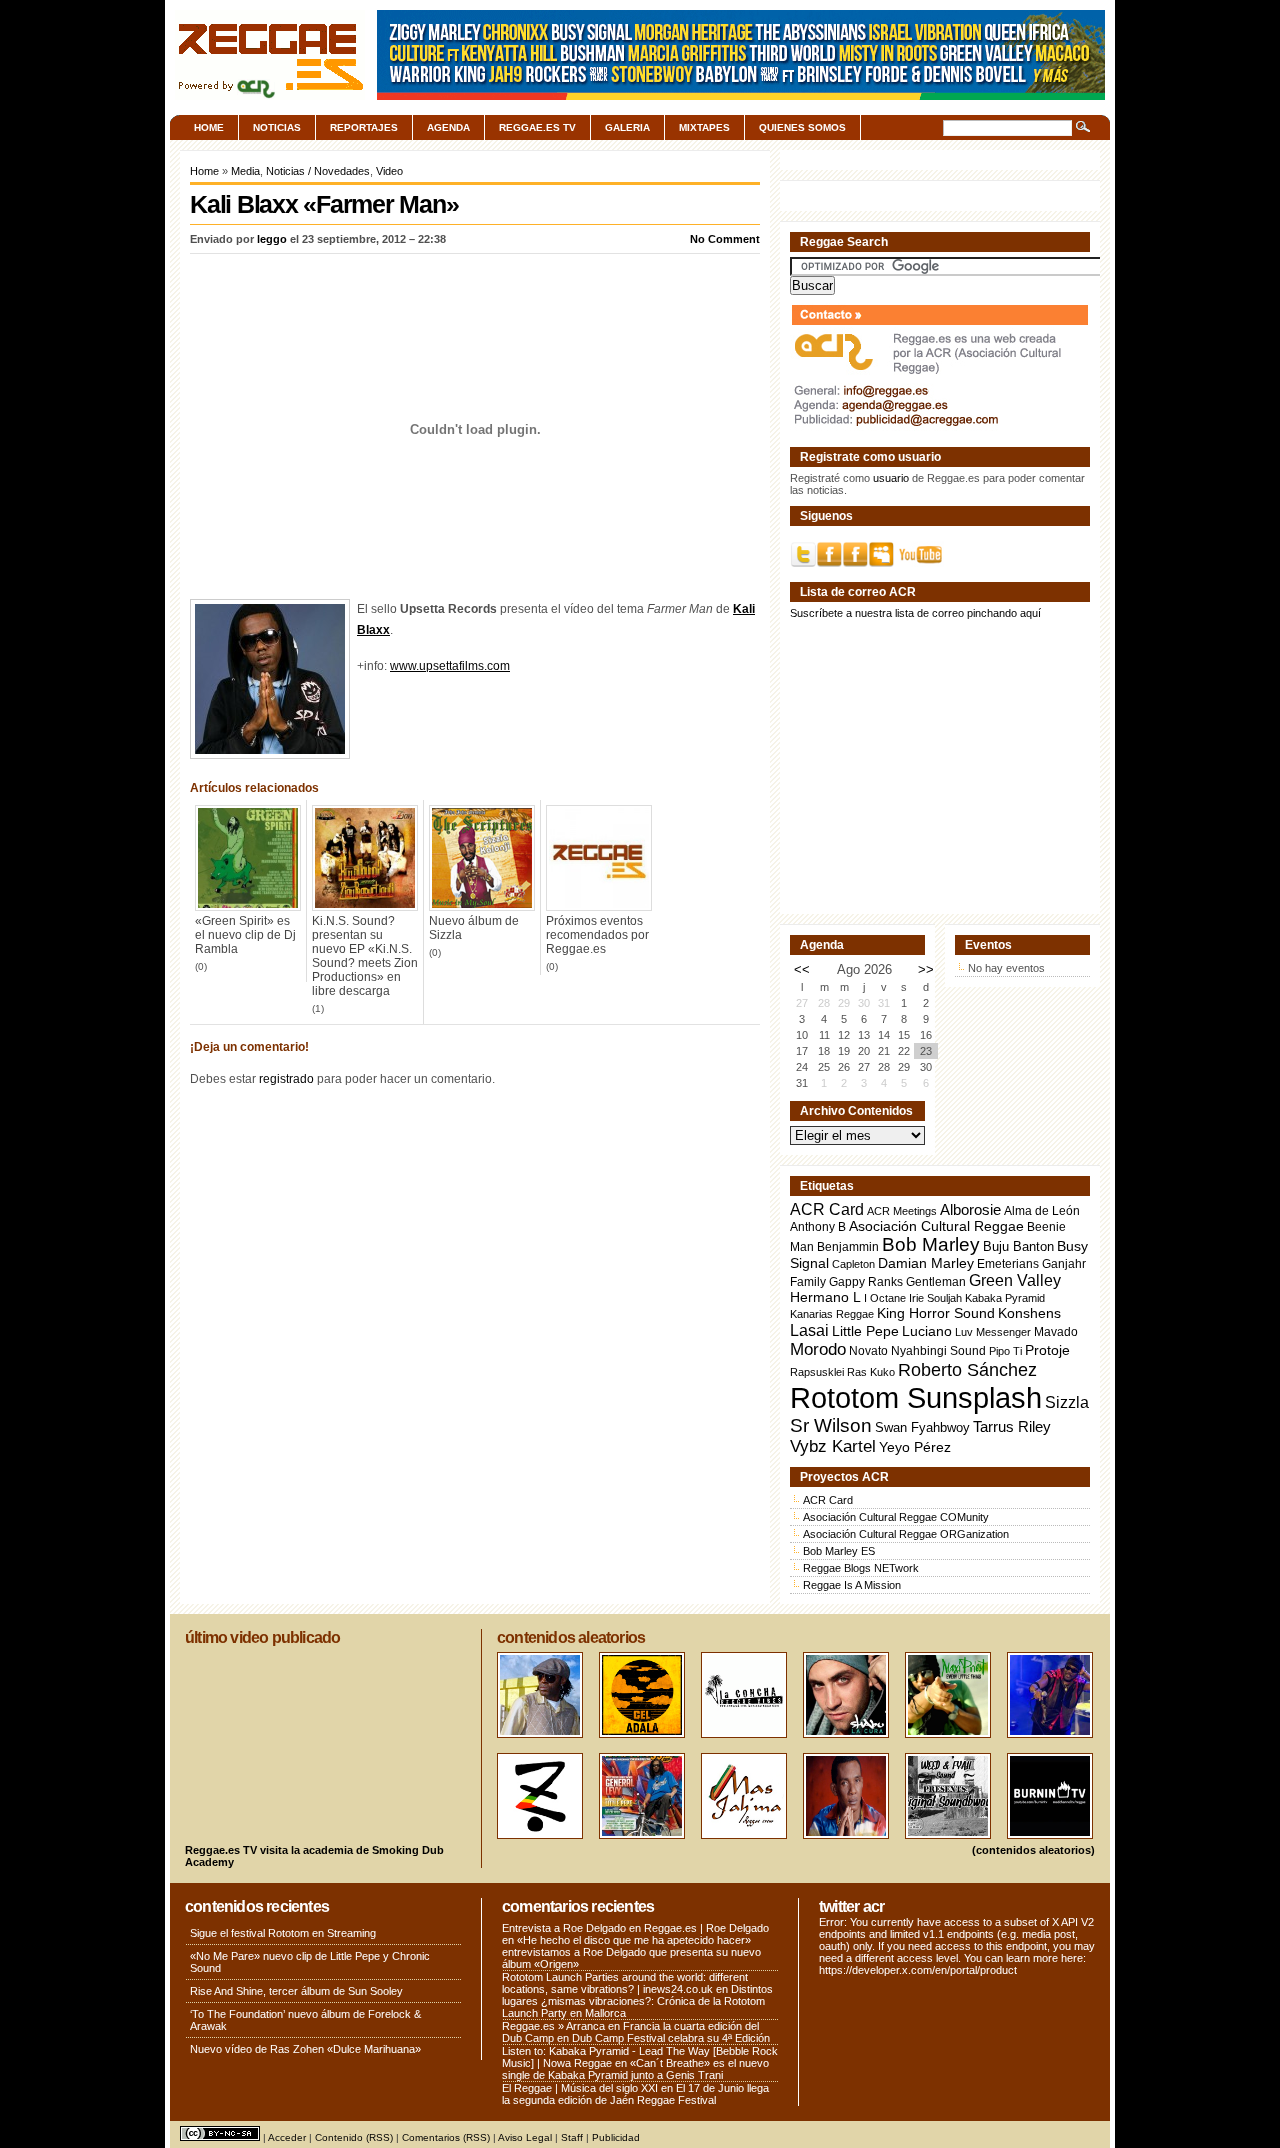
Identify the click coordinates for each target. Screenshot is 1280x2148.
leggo (272, 239)
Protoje (1047, 1350)
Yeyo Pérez (915, 1447)
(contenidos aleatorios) (1033, 1850)
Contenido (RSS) (354, 2137)
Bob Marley (931, 1244)
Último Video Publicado (262, 1637)
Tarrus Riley (1012, 1426)
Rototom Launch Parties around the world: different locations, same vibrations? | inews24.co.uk (625, 1983)
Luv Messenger (993, 1332)
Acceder (287, 2137)
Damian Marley (926, 1263)
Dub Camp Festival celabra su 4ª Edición (671, 2038)
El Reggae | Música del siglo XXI (580, 2088)
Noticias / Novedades (318, 171)
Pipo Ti (1005, 1351)
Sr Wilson (831, 1425)
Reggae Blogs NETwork (861, 1568)
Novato (868, 1350)
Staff (572, 2137)
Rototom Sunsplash (916, 1397)
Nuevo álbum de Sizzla (474, 928)
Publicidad (616, 2137)
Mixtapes (704, 127)
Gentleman (936, 1282)
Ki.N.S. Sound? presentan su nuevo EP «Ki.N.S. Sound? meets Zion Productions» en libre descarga (365, 956)
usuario (891, 478)
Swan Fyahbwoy (922, 1427)
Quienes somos (802, 127)
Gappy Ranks (866, 1281)
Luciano (927, 1331)
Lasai (809, 1330)
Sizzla (1067, 1402)
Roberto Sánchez (967, 1370)
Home (209, 127)
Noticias (277, 127)
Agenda (448, 127)
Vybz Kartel (833, 1446)
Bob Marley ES (839, 1551)
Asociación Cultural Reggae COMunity (896, 1517)
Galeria (627, 127)
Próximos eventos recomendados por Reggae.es (597, 935)
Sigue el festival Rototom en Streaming (283, 1933)
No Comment (725, 239)
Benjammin (848, 1247)
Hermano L (825, 1297)
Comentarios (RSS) (446, 2137)
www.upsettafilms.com (450, 666)
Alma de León (1042, 1210)
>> (926, 969)
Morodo (818, 1349)
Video (389, 171)
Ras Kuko (871, 1372)
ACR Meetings (902, 1211)
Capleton (853, 1264)
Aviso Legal (525, 2137)
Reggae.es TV (537, 127)
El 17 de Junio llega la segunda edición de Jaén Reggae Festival (635, 2094)
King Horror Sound (936, 1313)
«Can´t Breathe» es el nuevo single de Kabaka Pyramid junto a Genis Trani (635, 2069)
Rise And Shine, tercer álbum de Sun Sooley (296, 1991)
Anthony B (818, 1226)
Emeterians (1008, 1264)
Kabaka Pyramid (1005, 1298)
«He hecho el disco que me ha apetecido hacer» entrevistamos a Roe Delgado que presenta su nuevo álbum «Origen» (631, 1952)
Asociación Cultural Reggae (936, 1226)
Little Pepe (865, 1331)
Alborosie (970, 1209)
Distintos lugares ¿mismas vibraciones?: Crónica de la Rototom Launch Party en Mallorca (637, 2001)
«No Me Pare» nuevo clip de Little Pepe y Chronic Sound (310, 1962)
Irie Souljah (935, 1298)
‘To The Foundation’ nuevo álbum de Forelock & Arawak (305, 2020)
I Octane (885, 1298)
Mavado (1056, 1332)
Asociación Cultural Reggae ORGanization (906, 1534)
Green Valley (1015, 1280)
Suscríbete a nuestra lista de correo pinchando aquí (915, 613)
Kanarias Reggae (832, 1314)
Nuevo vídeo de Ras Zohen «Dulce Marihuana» (305, 2049)
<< (802, 969)
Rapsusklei (817, 1372)
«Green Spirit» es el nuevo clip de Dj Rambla (245, 935)
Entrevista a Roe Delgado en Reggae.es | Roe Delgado (635, 1928)
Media (245, 171)
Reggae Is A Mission (852, 1585)
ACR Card (827, 1209)
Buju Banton (1018, 1247)
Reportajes (364, 127)
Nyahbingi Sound (938, 1351)
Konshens (1029, 1313)
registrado (286, 1079)
